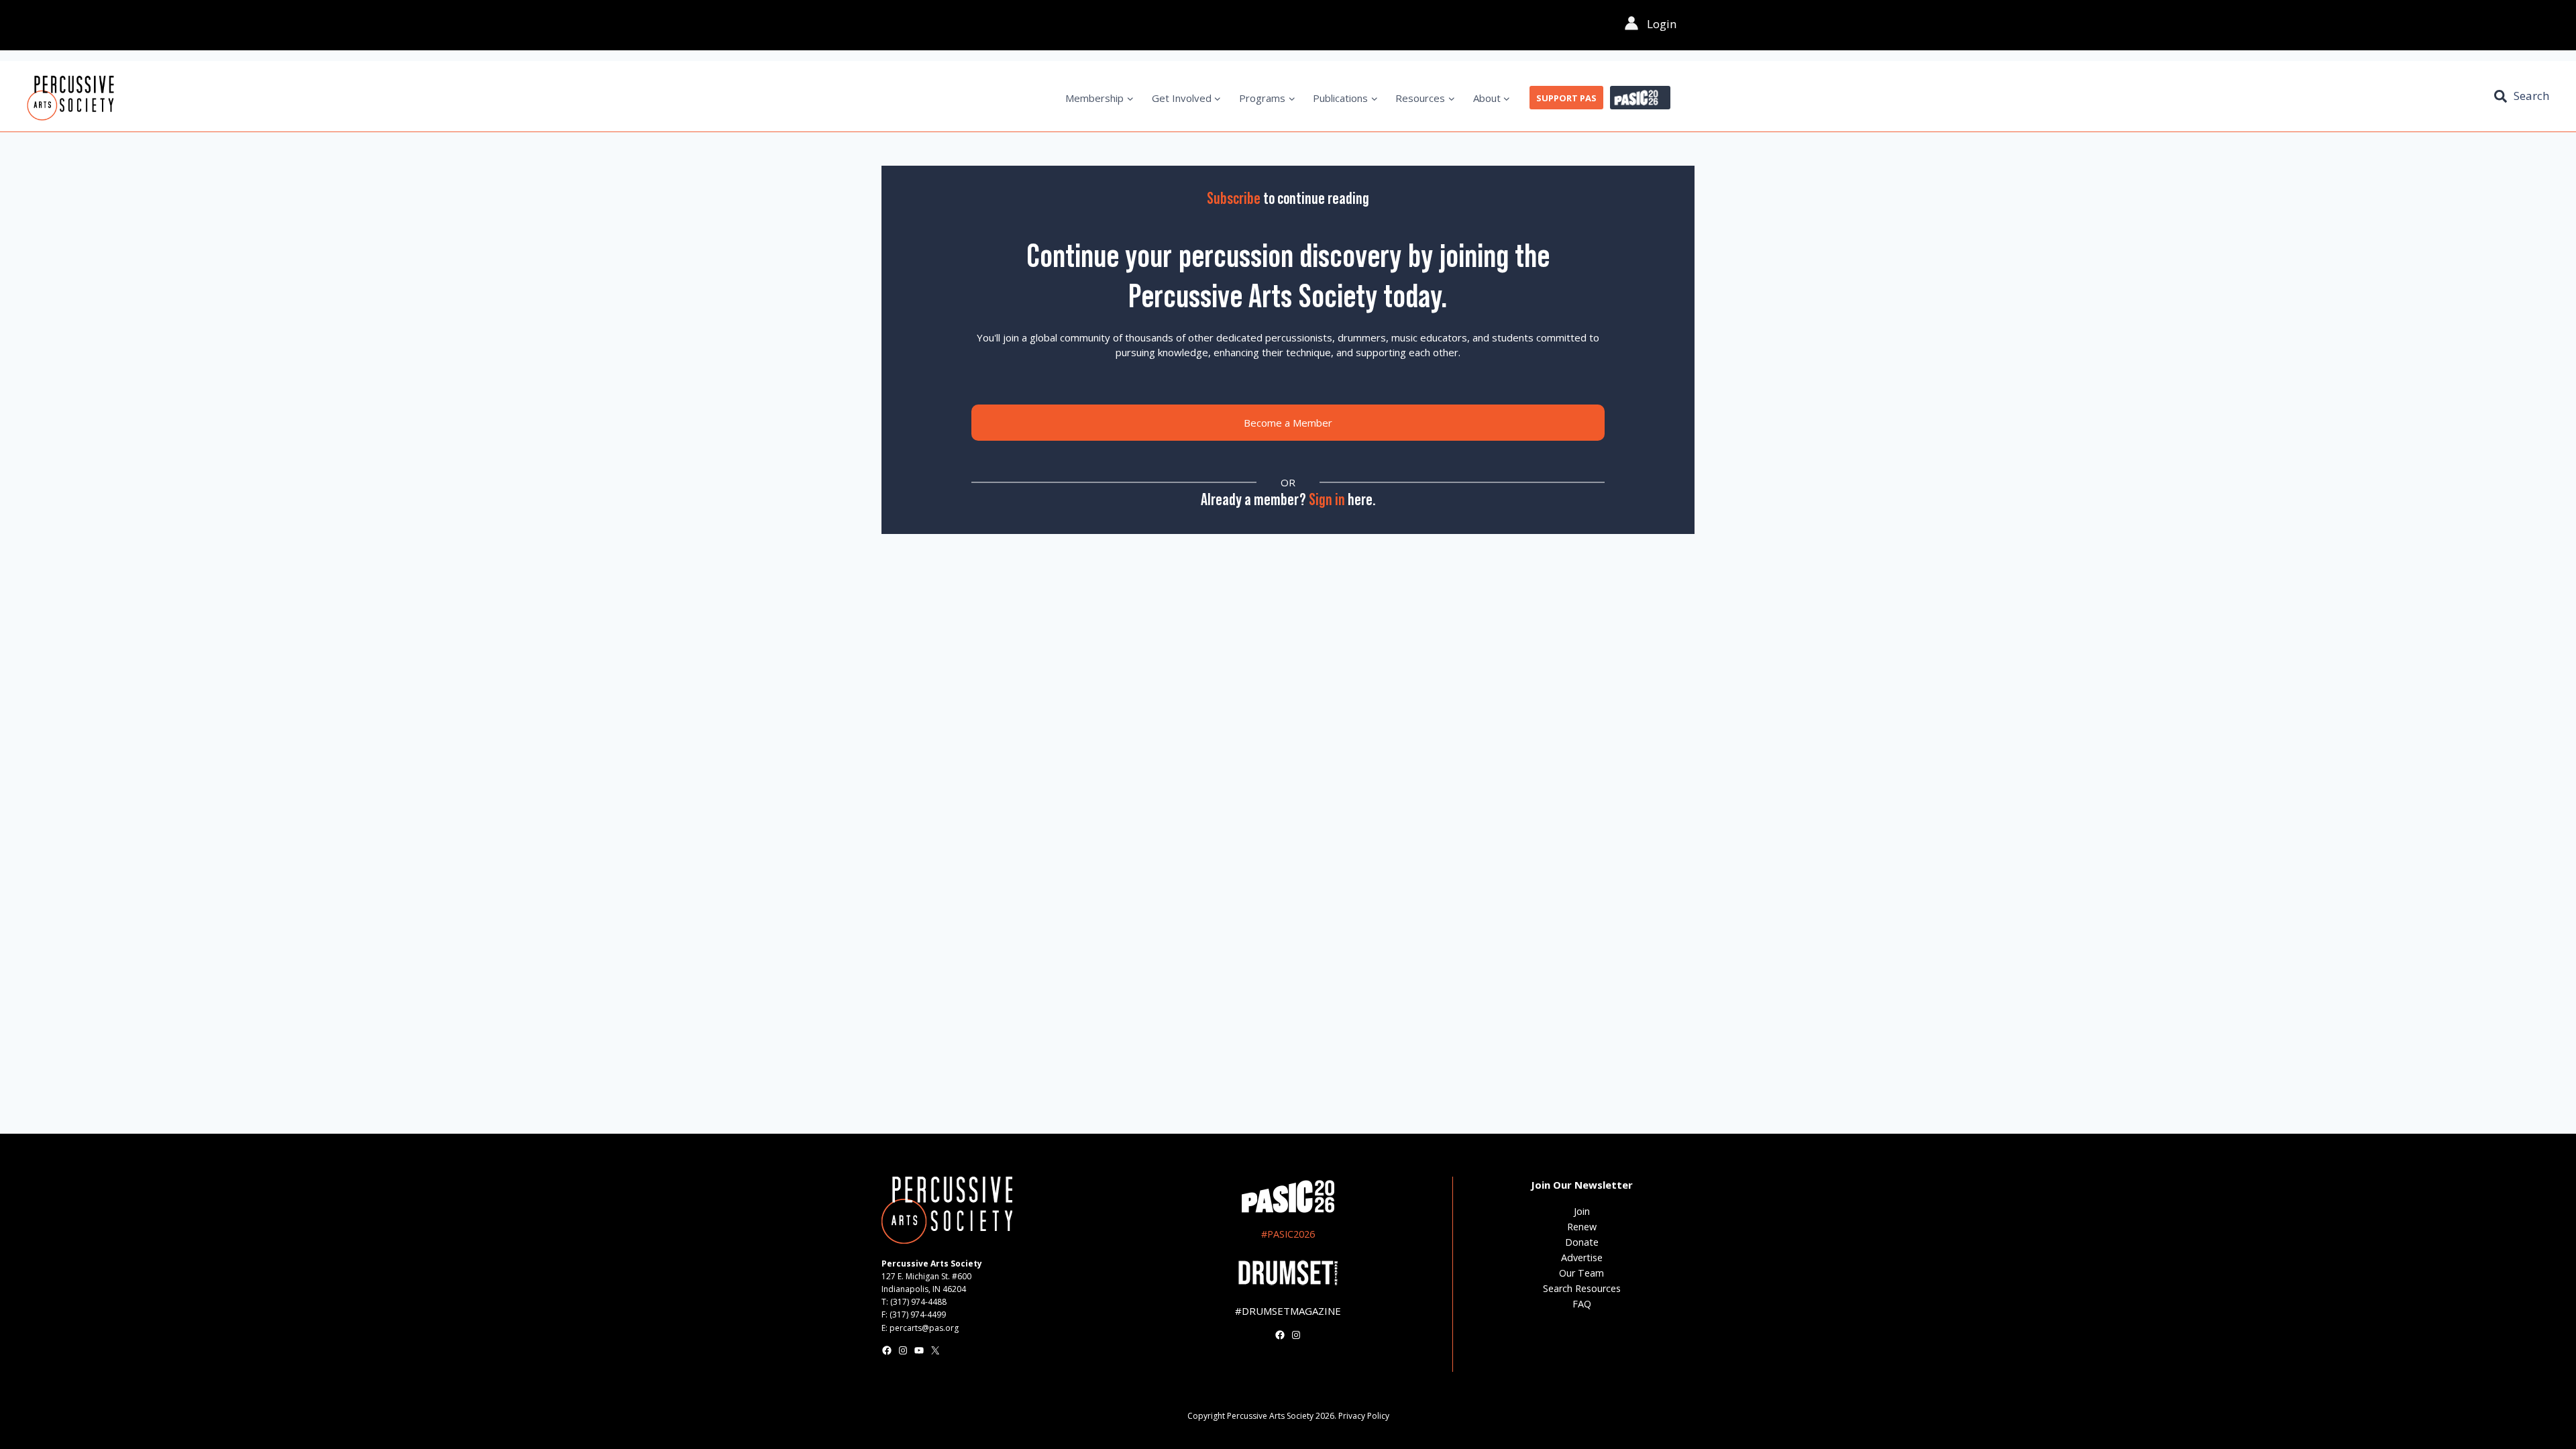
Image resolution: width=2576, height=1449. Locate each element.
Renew (1582, 1227)
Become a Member (1288, 423)
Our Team (1581, 1273)
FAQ (1582, 1304)
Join (1582, 1211)
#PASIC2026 (1288, 1234)
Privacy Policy (1364, 1416)
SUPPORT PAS (1566, 98)
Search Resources (1582, 1288)
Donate (1582, 1242)
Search (2531, 96)
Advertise (1582, 1257)
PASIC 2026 (1640, 98)
